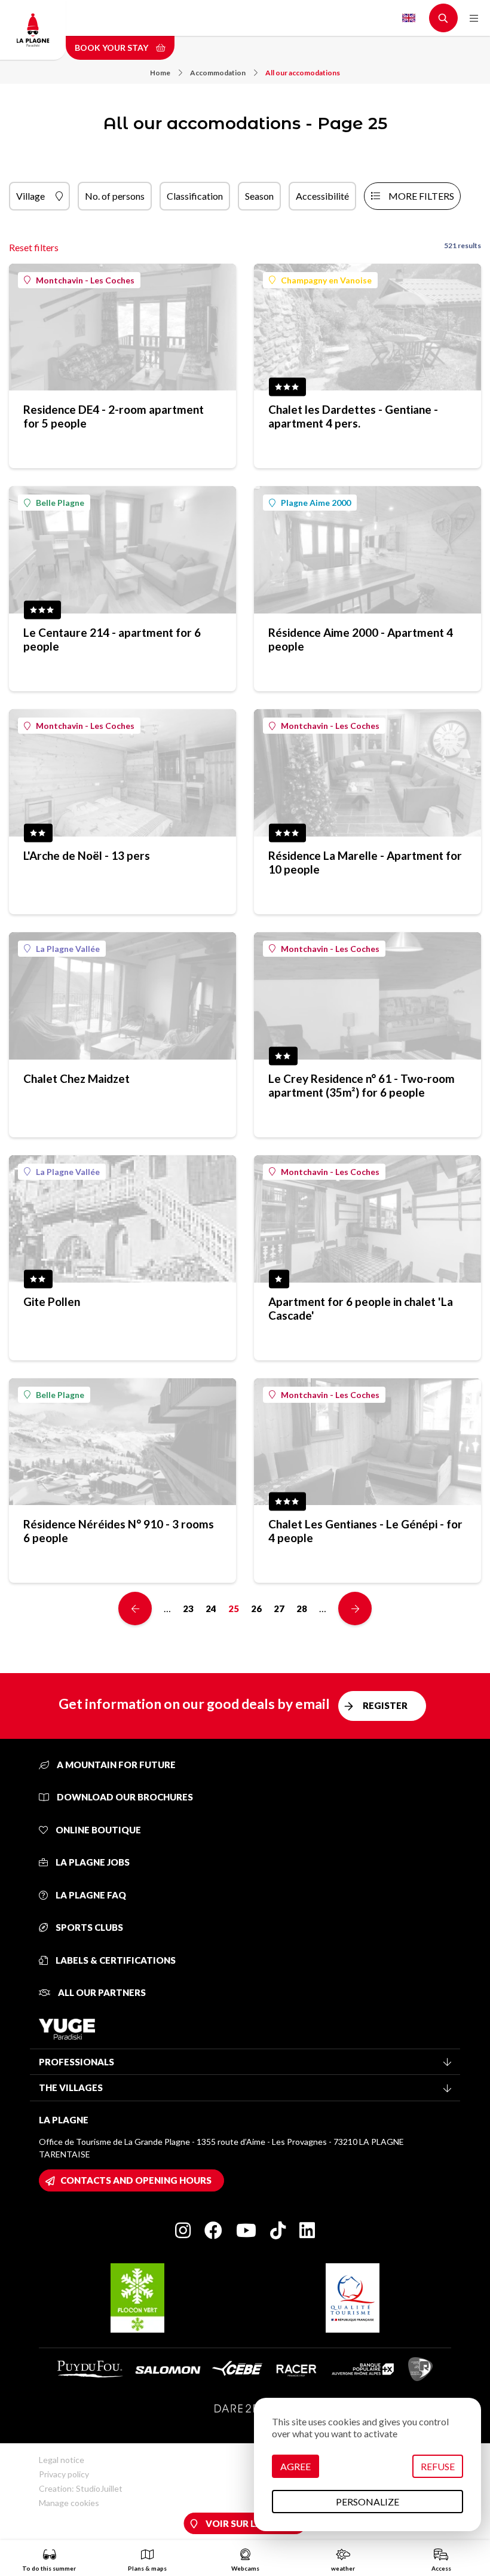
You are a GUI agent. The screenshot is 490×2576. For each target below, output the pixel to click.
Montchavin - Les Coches (85, 280)
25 (234, 1609)
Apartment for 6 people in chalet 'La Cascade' (361, 1308)
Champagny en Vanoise (326, 280)
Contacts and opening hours (136, 2180)
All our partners (101, 1992)
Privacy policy (64, 2474)
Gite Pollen (52, 1301)
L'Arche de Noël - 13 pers (87, 855)
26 (256, 1609)
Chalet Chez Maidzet (76, 1078)
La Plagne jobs (92, 1862)
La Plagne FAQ (90, 1895)
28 (302, 1609)
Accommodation (218, 73)
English (409, 18)
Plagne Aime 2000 (316, 503)
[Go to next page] (355, 1609)
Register (385, 1705)
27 (279, 1609)
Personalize (367, 2502)
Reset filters (34, 247)
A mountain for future (115, 1765)
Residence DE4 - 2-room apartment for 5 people (114, 416)
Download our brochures (124, 1797)
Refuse (438, 2466)
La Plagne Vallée (68, 949)
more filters (421, 196)
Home (160, 73)
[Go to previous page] (135, 1609)
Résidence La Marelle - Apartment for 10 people (365, 862)
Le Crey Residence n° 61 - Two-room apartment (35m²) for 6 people (362, 1085)
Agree (295, 2466)
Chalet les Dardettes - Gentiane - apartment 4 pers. (353, 416)
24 (211, 1609)
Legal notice (62, 2460)
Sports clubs (88, 1927)
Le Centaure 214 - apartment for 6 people (112, 639)
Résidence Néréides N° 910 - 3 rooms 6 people (119, 1531)
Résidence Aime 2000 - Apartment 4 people (361, 639)
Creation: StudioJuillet (81, 2488)
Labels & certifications (115, 1960)
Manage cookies (69, 2503)
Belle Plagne (60, 503)
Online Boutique (97, 1830)
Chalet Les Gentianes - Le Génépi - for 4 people (365, 1531)
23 (188, 1609)
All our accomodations (303, 73)
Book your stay (112, 48)
